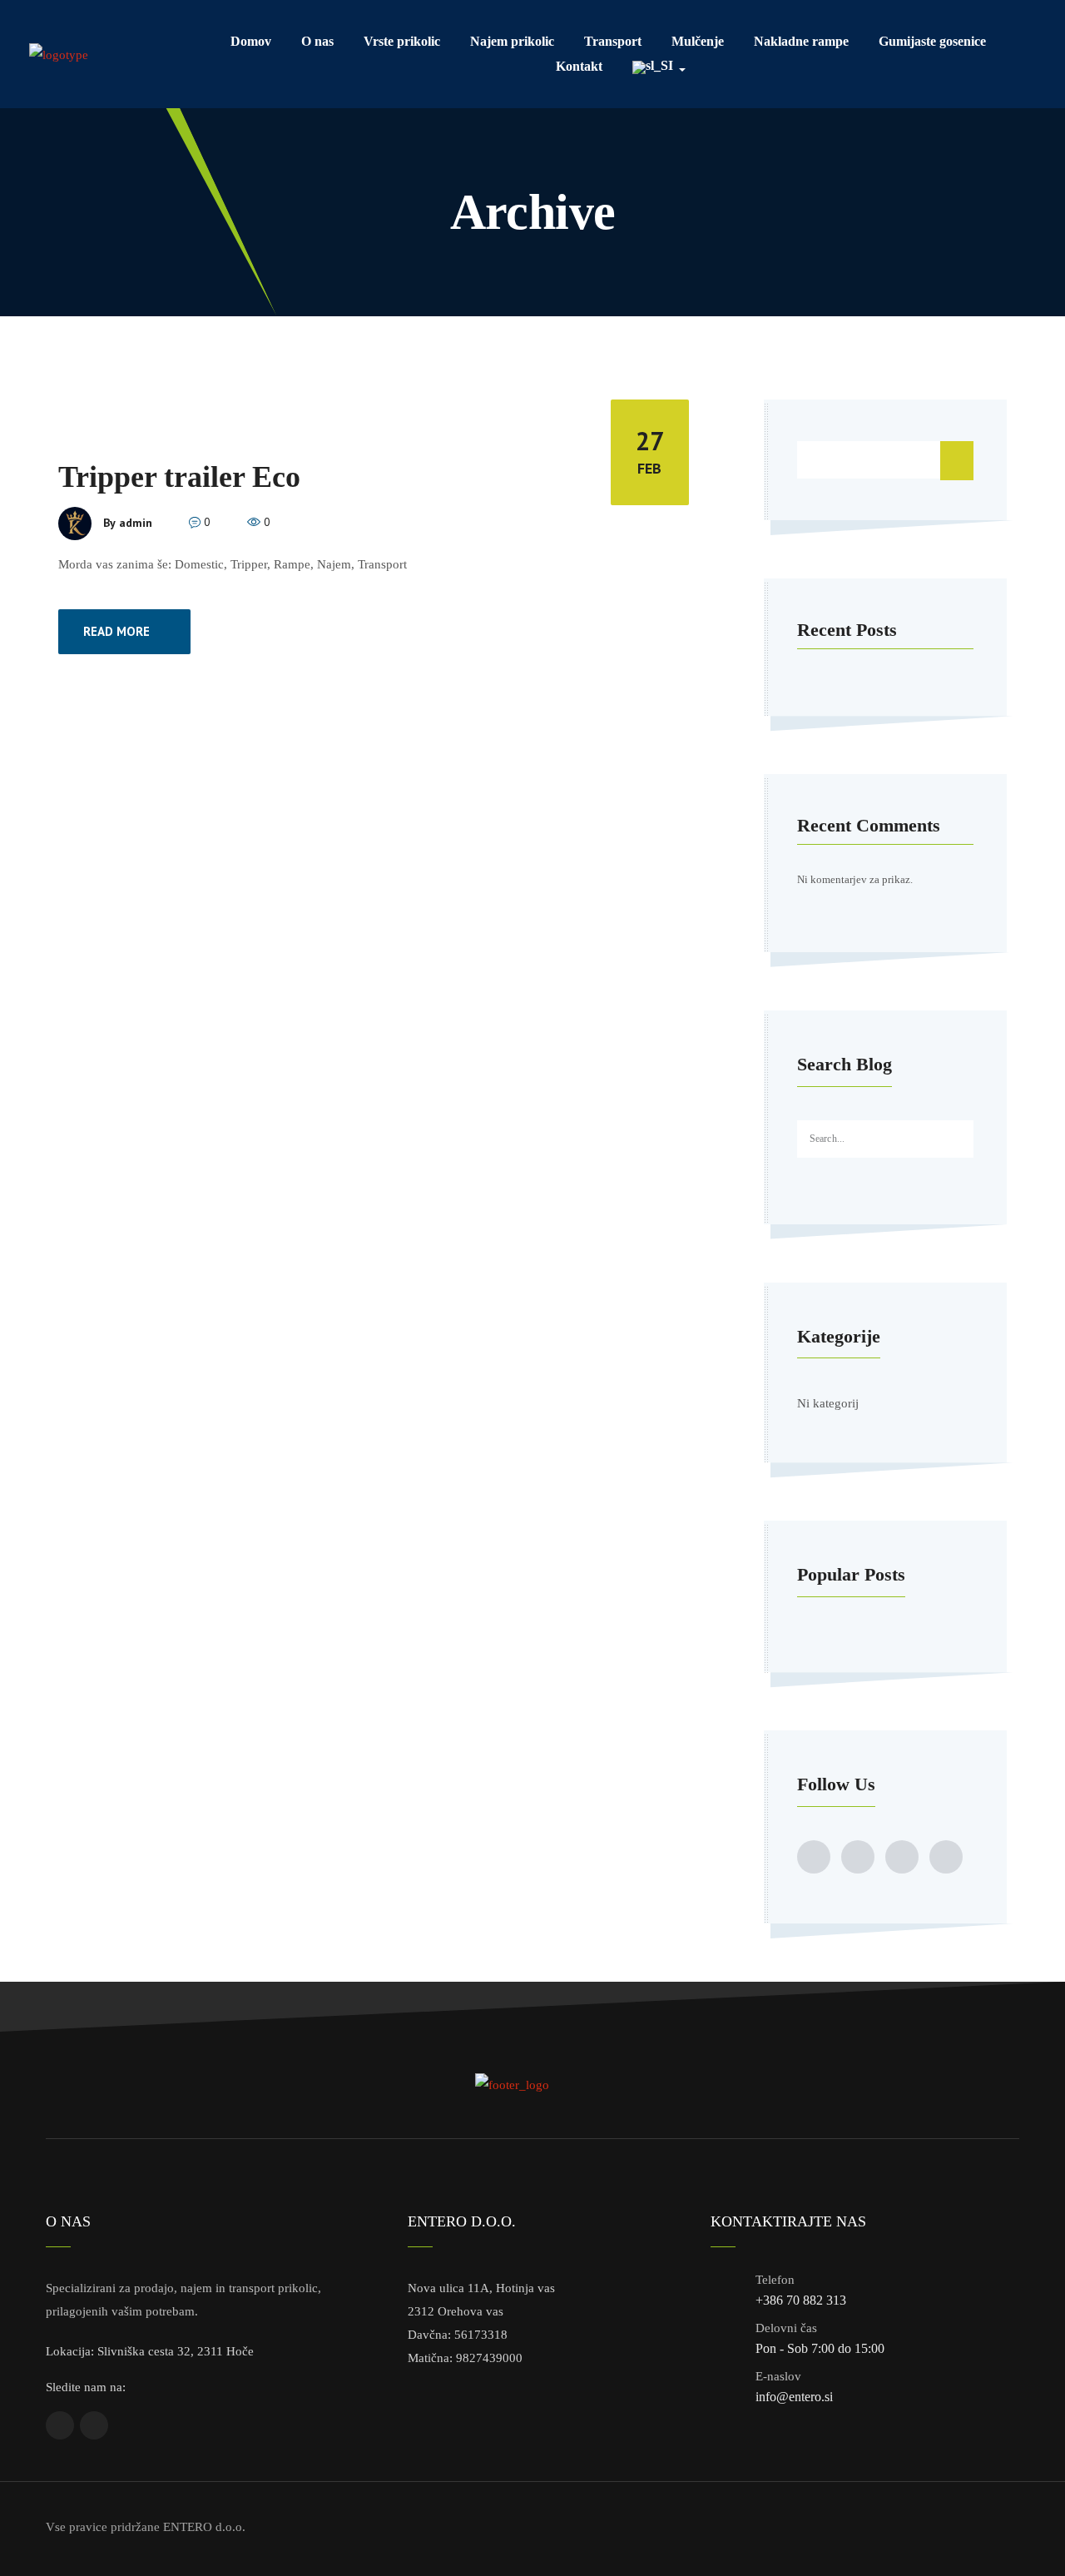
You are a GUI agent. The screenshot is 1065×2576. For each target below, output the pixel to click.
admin (136, 522)
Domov (251, 41)
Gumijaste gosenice (932, 41)
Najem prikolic (512, 41)
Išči (957, 460)
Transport (613, 41)
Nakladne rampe (801, 41)
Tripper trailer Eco (179, 477)
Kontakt (579, 66)
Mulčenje (698, 41)
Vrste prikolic (402, 41)
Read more (116, 631)
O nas (317, 41)
